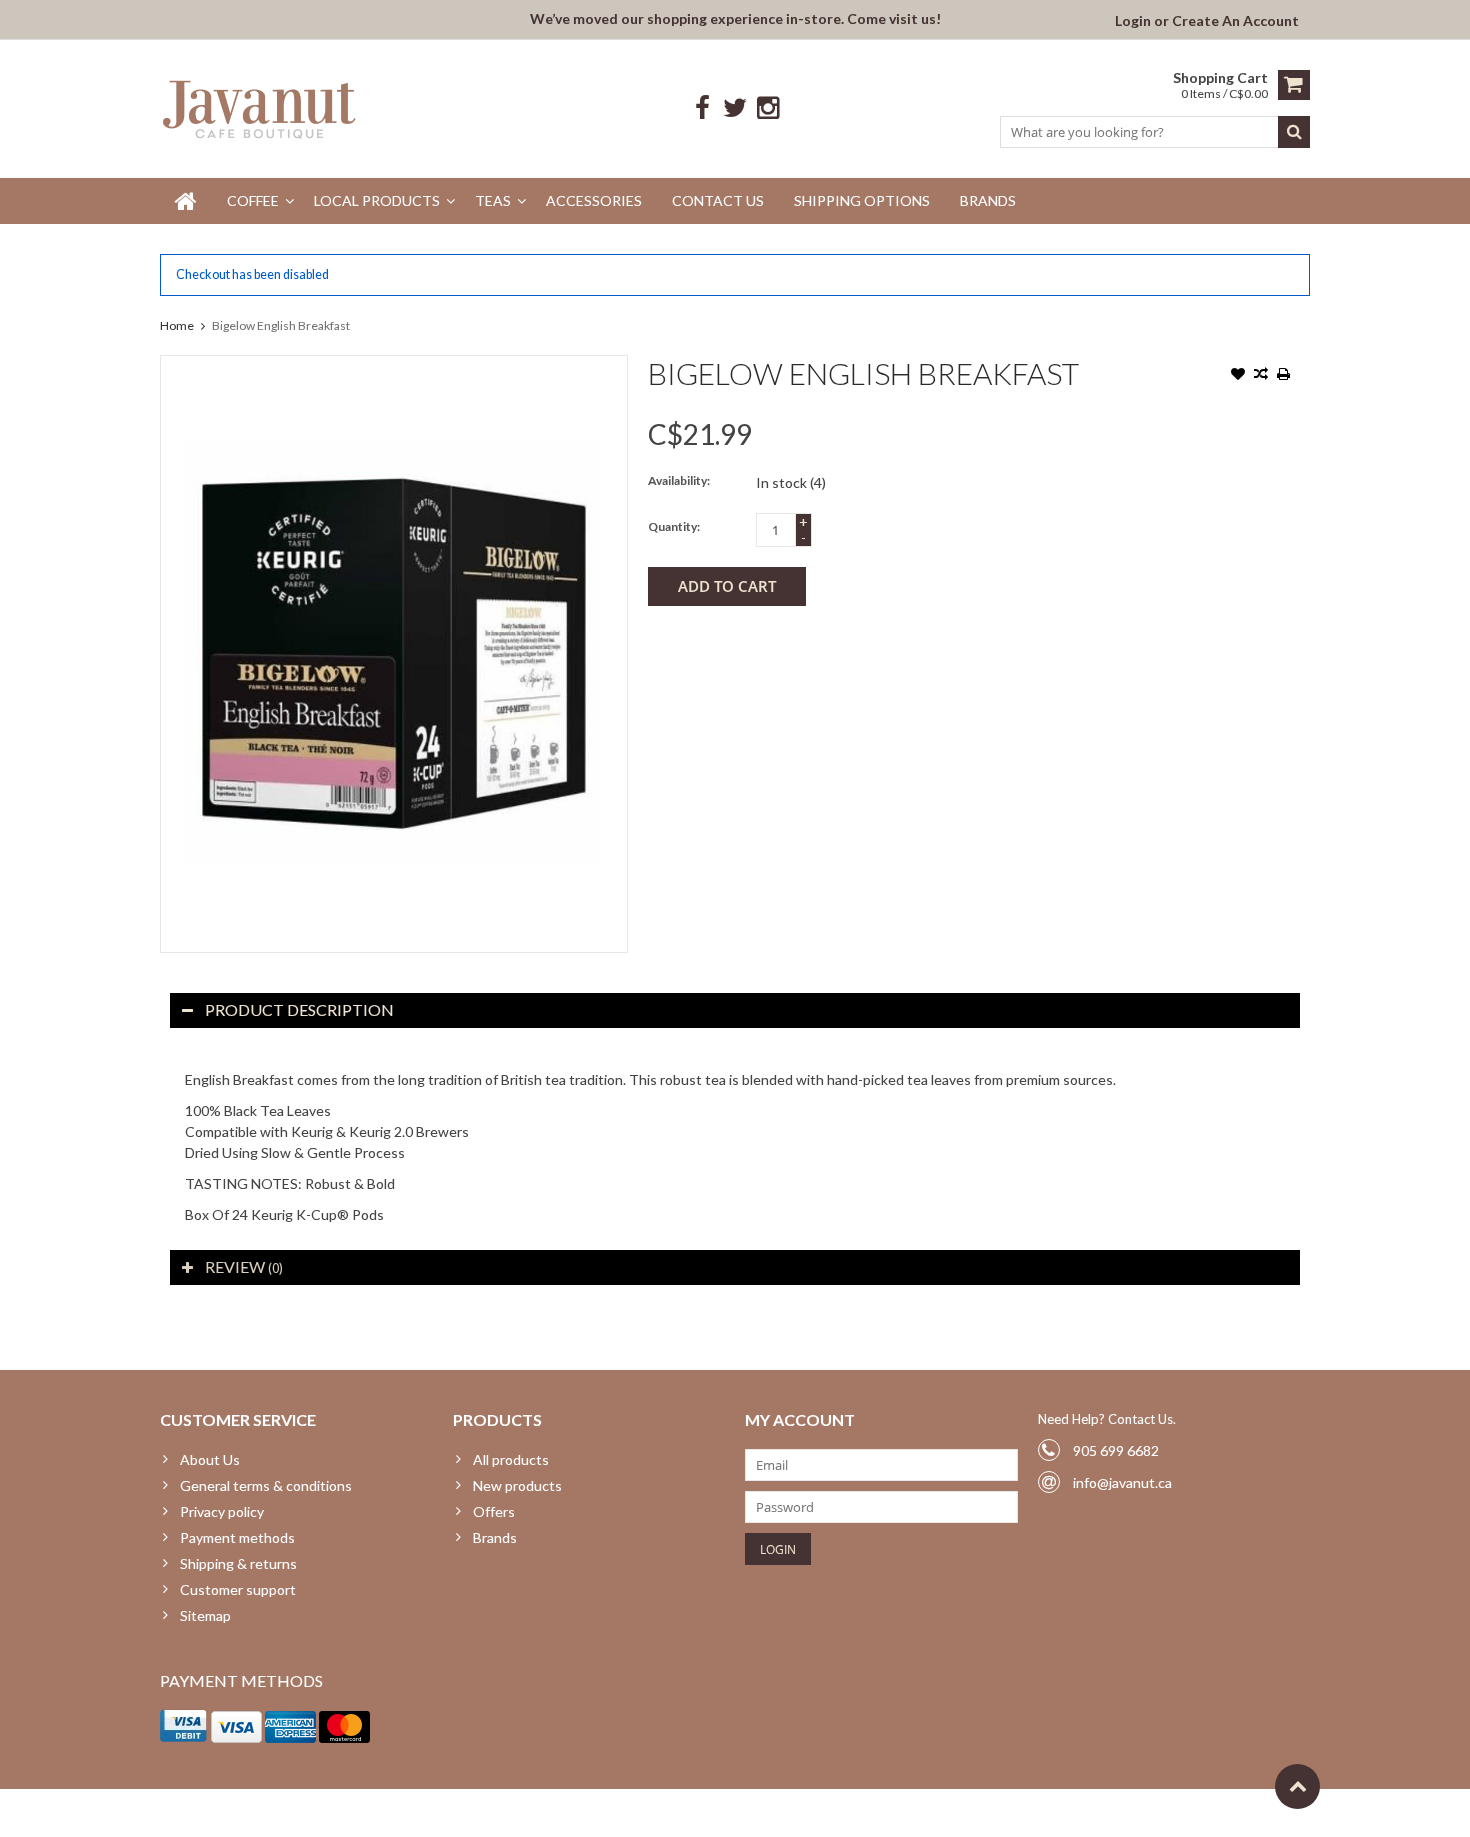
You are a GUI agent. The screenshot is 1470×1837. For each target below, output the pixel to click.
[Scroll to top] (1297, 1786)
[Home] (186, 201)
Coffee (253, 200)
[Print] (1284, 376)
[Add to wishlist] (1238, 376)
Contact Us (718, 200)
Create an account (1235, 20)
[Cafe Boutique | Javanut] (261, 108)
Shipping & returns (238, 1563)
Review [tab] (244, 1266)
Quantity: (674, 526)
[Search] (1294, 132)
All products (511, 1459)
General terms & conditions (266, 1485)
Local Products (377, 200)
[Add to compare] (1261, 376)
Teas (493, 200)
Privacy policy (222, 1511)
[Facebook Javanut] (702, 108)
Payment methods (237, 1537)
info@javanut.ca (1122, 1482)
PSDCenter (421, 1812)
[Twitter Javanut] (735, 108)
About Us (210, 1459)
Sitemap (205, 1615)
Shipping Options (862, 200)
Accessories (594, 200)
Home (177, 325)
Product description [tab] (299, 1009)
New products (517, 1485)
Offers (494, 1511)
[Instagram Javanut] (768, 108)
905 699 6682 (1116, 1450)
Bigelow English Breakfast (281, 325)
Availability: (679, 480)
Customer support (238, 1589)
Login (1134, 20)
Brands (988, 200)
